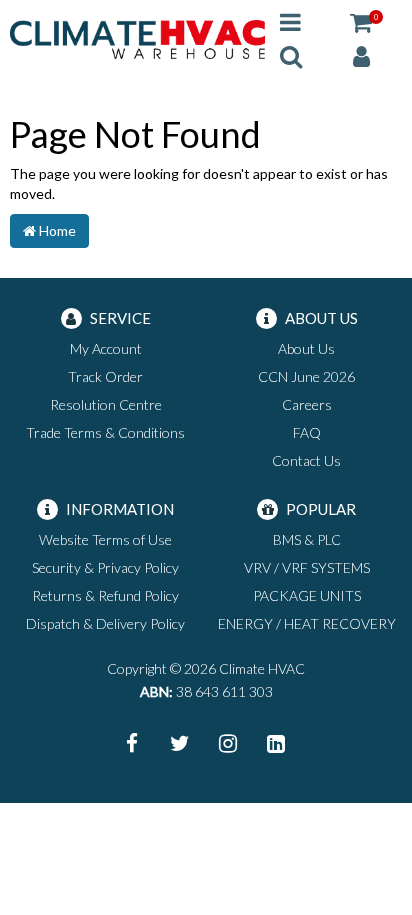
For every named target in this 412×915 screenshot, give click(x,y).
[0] (361, 21)
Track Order (105, 376)
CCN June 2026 (306, 376)
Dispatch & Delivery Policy (105, 623)
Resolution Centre (106, 404)
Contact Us (306, 460)
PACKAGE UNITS (307, 595)
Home (56, 230)
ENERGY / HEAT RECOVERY (307, 623)
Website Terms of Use (105, 539)
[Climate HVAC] (137, 37)
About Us (306, 348)
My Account (106, 348)
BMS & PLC (307, 539)
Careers (307, 404)
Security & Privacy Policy (105, 567)
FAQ (307, 432)
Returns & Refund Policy (105, 595)
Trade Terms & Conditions (105, 432)
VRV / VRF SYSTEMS (307, 567)
